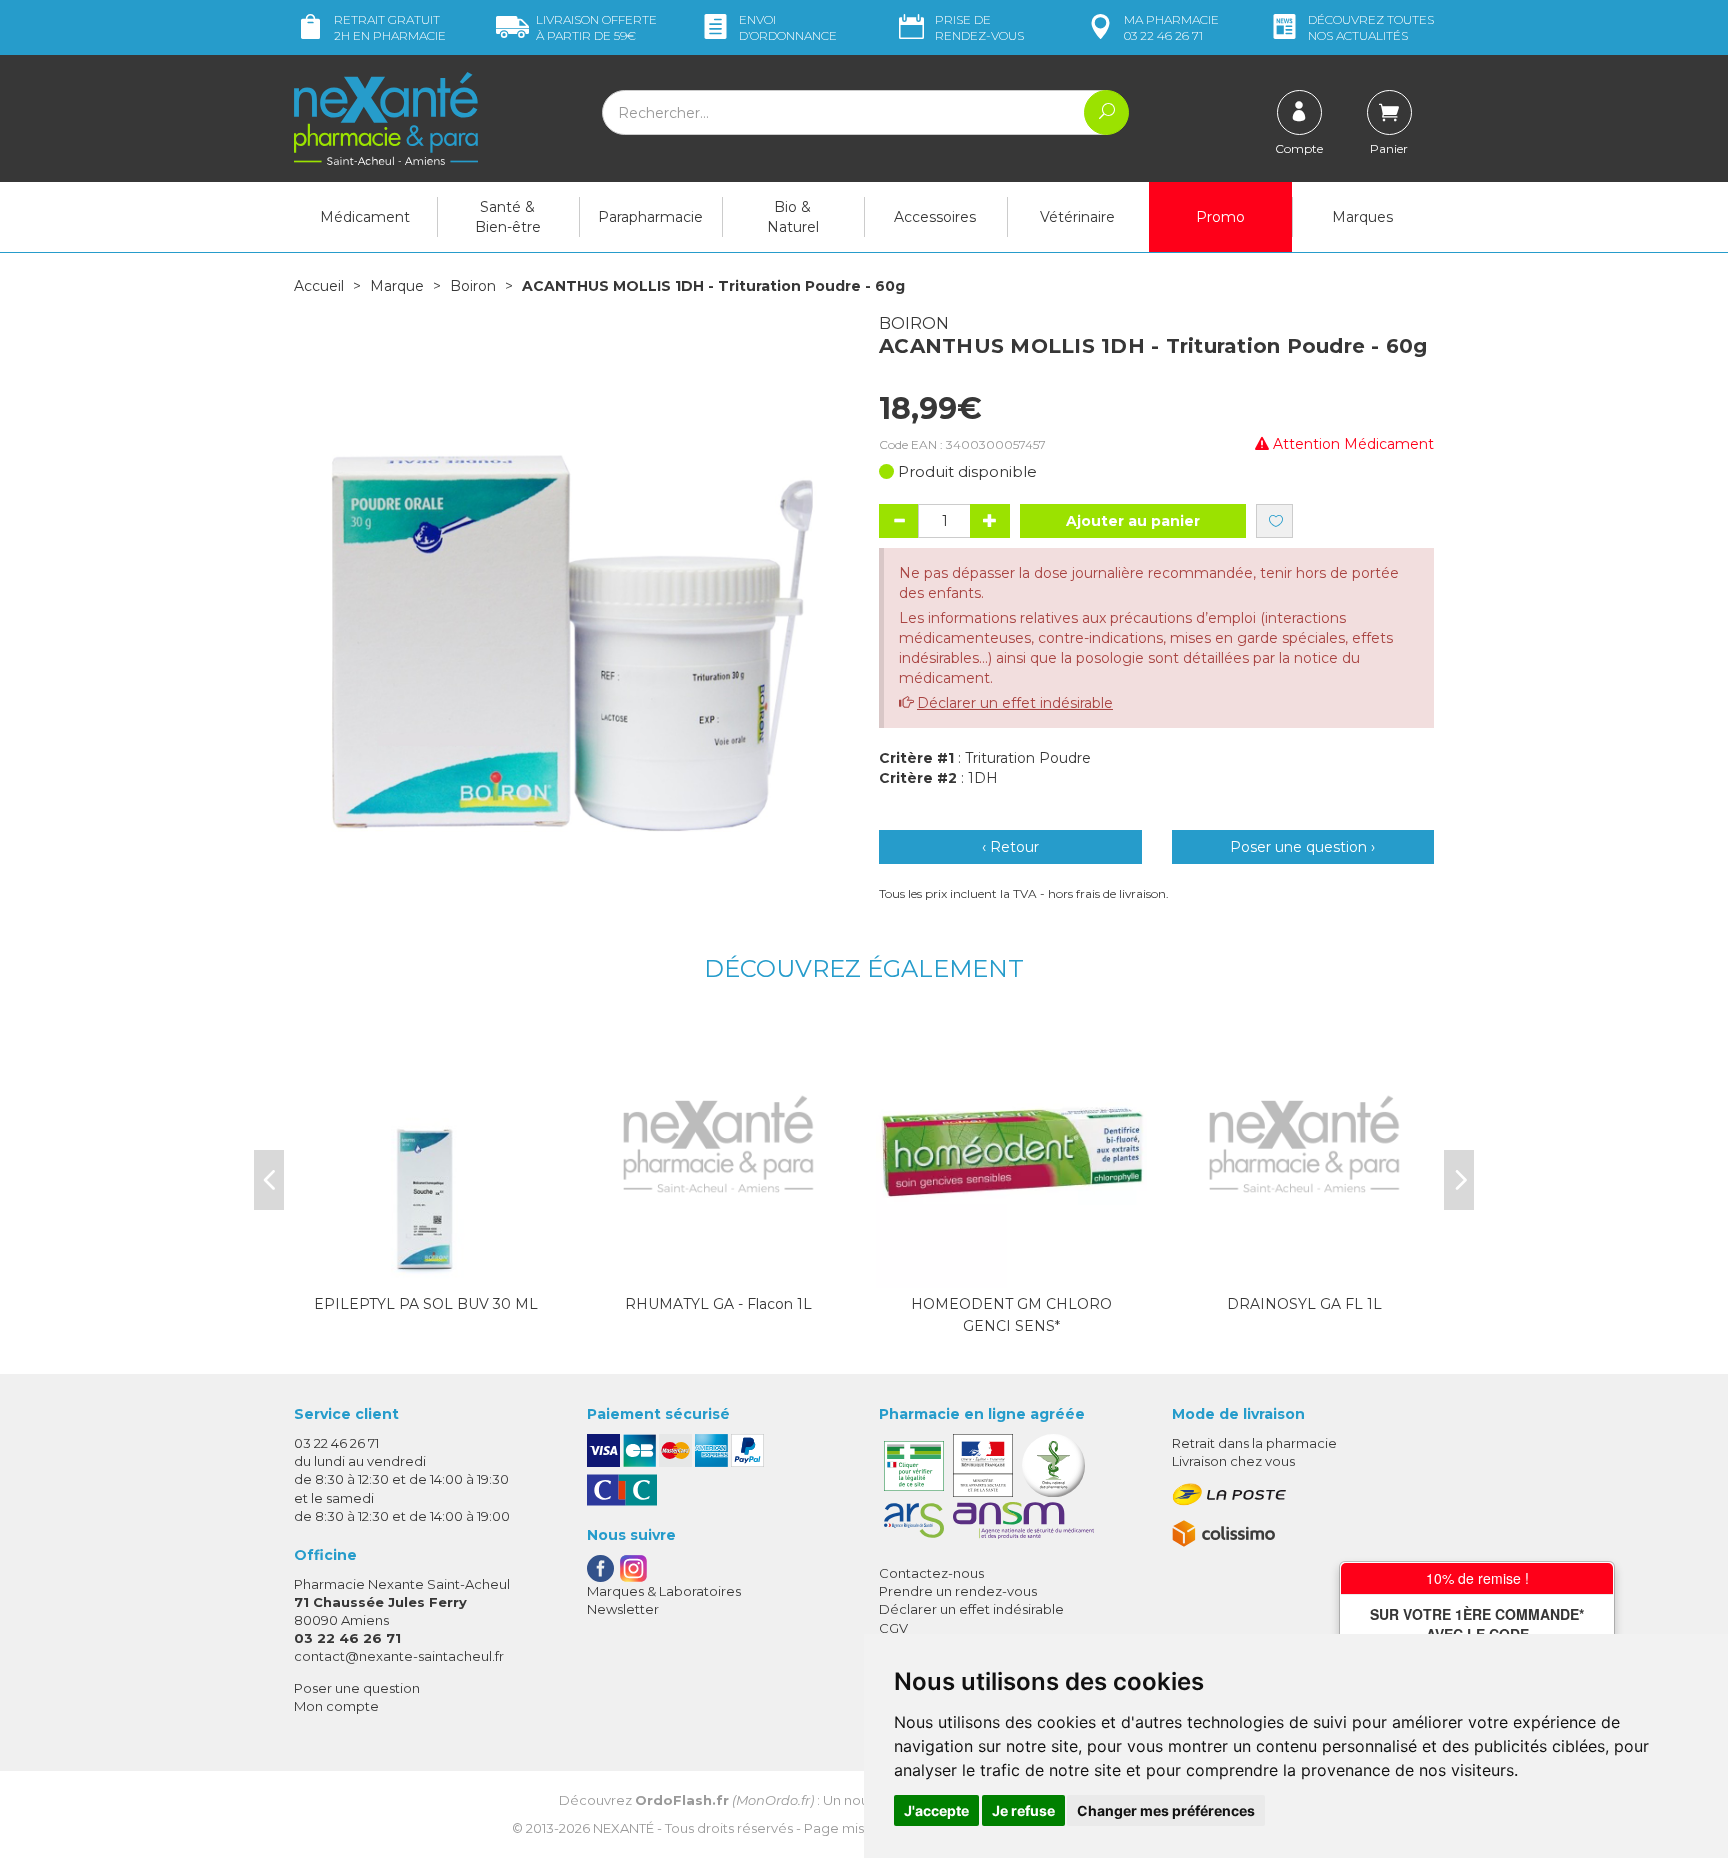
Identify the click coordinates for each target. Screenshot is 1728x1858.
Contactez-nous (931, 1573)
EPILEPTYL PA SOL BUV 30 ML (426, 1304)
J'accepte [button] (936, 1810)
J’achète (426, 1268)
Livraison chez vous (1233, 1461)
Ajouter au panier (1133, 521)
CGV (893, 1628)
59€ (596, 27)
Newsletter (623, 1609)
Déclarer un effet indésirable (1015, 703)
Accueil (319, 286)
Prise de (979, 27)
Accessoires (935, 217)
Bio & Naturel (793, 217)
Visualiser (1012, 1268)
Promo (1220, 217)
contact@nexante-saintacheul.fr (399, 1656)
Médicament (365, 217)
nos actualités (1371, 27)
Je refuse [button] (1023, 1810)
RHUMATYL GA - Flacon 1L (718, 1304)
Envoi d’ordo (788, 27)
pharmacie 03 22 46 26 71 (1171, 27)
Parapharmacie (650, 217)
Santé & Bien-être (508, 217)
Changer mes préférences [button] (1166, 1810)
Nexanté (623, 1828)
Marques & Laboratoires (664, 1591)
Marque (397, 286)
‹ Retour (1010, 847)
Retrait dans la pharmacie (1254, 1443)
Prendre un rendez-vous (958, 1591)
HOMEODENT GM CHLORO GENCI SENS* (1011, 1315)
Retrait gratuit (390, 27)
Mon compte (336, 1706)
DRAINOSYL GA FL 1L (1304, 1304)
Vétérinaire (1077, 217)
